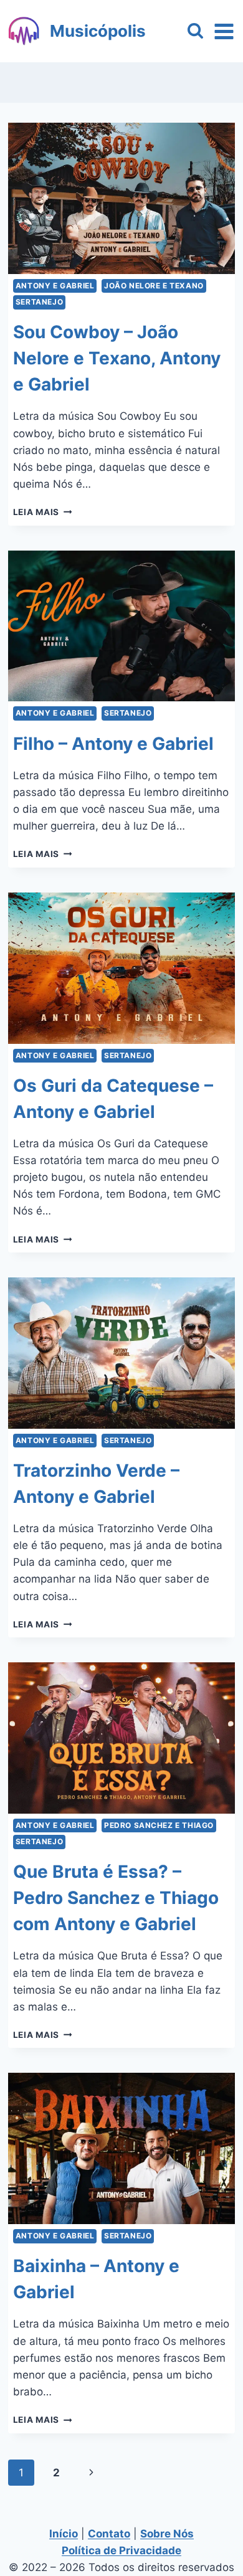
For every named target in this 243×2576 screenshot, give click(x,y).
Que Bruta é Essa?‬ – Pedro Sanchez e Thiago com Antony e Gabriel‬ (116, 1898)
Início (64, 2534)
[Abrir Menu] (224, 31)
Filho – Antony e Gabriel (113, 744)
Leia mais (43, 512)
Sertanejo (39, 302)
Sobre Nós (167, 2534)
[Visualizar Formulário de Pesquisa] (195, 31)
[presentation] (121, 198)
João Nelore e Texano (154, 286)
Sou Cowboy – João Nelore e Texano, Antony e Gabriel (117, 358)
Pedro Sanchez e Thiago (159, 1825)
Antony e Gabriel (55, 286)
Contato (109, 2534)
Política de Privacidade (121, 2550)
